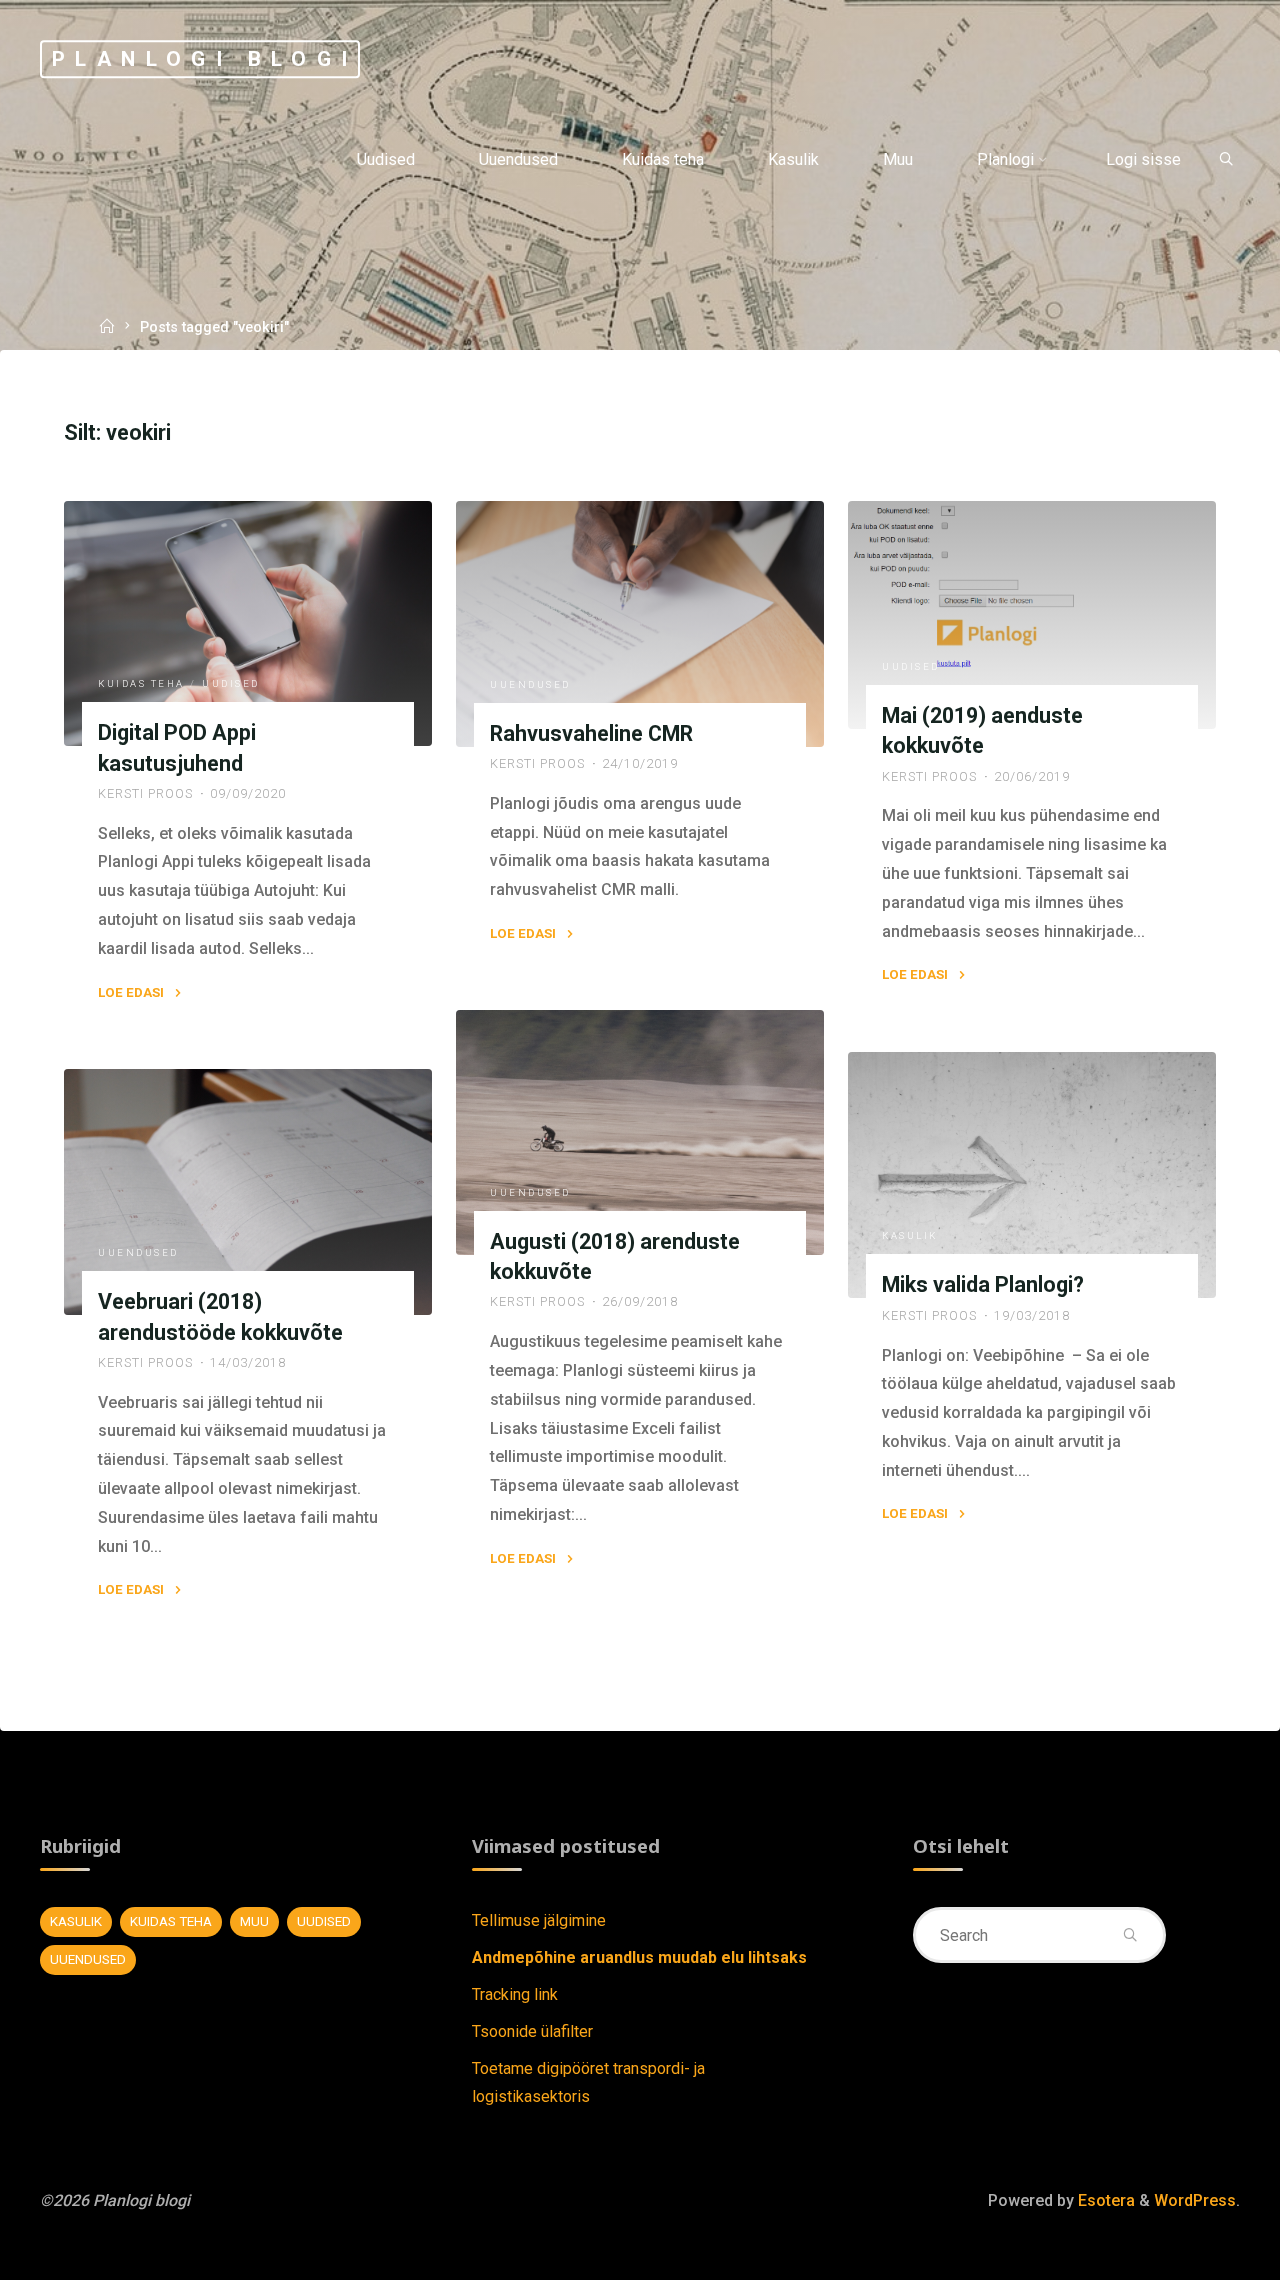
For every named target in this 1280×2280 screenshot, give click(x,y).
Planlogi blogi (205, 59)
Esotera (1104, 2200)
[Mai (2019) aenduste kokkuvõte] (1032, 615)
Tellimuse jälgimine (539, 1920)
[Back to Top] (1202, 2252)
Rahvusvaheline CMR (591, 733)
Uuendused (530, 683)
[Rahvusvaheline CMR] (640, 624)
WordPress (1195, 2200)
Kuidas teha (142, 683)
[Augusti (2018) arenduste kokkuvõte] (640, 1132)
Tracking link (515, 1994)
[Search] (1226, 160)
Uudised (232, 683)
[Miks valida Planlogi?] (1032, 1175)
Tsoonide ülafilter (532, 2031)
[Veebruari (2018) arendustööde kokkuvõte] (248, 1192)
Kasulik (910, 1235)
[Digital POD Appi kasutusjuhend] (248, 623)
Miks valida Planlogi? (983, 1284)
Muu (254, 1921)
